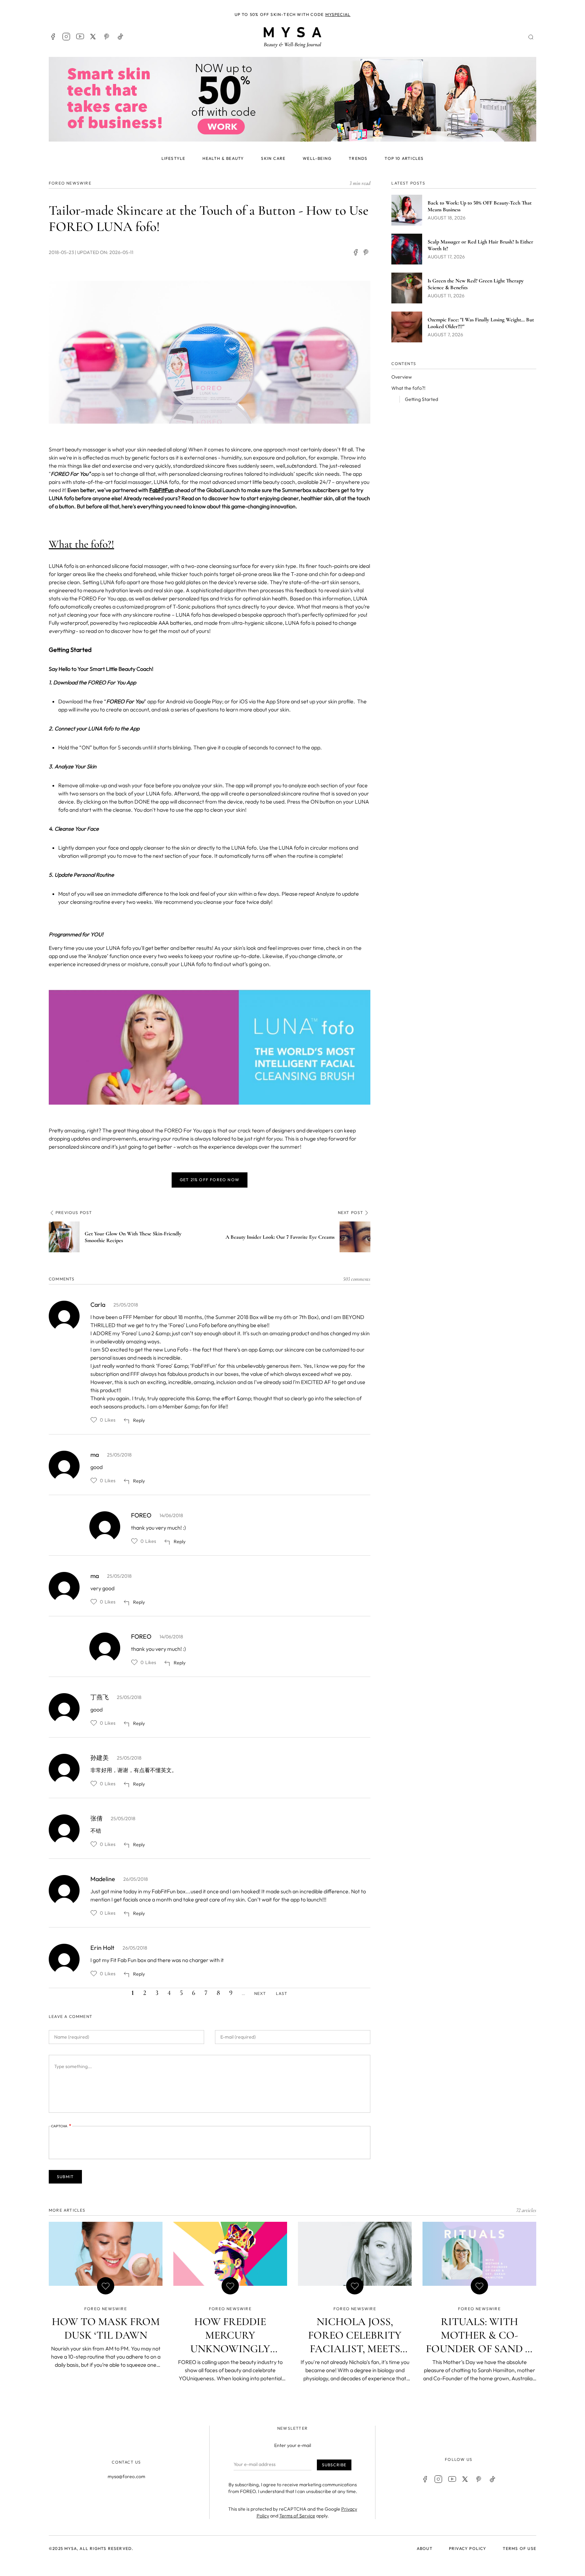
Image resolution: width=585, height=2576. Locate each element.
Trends (358, 158)
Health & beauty (223, 158)
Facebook (53, 37)
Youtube (80, 37)
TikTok (121, 37)
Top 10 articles (404, 158)
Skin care (273, 158)
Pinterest (107, 37)
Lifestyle (174, 158)
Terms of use (519, 2548)
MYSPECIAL (338, 14)
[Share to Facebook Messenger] (366, 252)
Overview (402, 377)
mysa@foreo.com (126, 2476)
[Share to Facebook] (355, 252)
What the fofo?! (408, 388)
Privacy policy (468, 2548)
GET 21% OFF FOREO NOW (210, 1180)
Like (94, 1420)
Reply (139, 1420)
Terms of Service (297, 2516)
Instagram (66, 37)
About (425, 2548)
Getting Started (421, 399)
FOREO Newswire (70, 183)
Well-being (317, 158)
